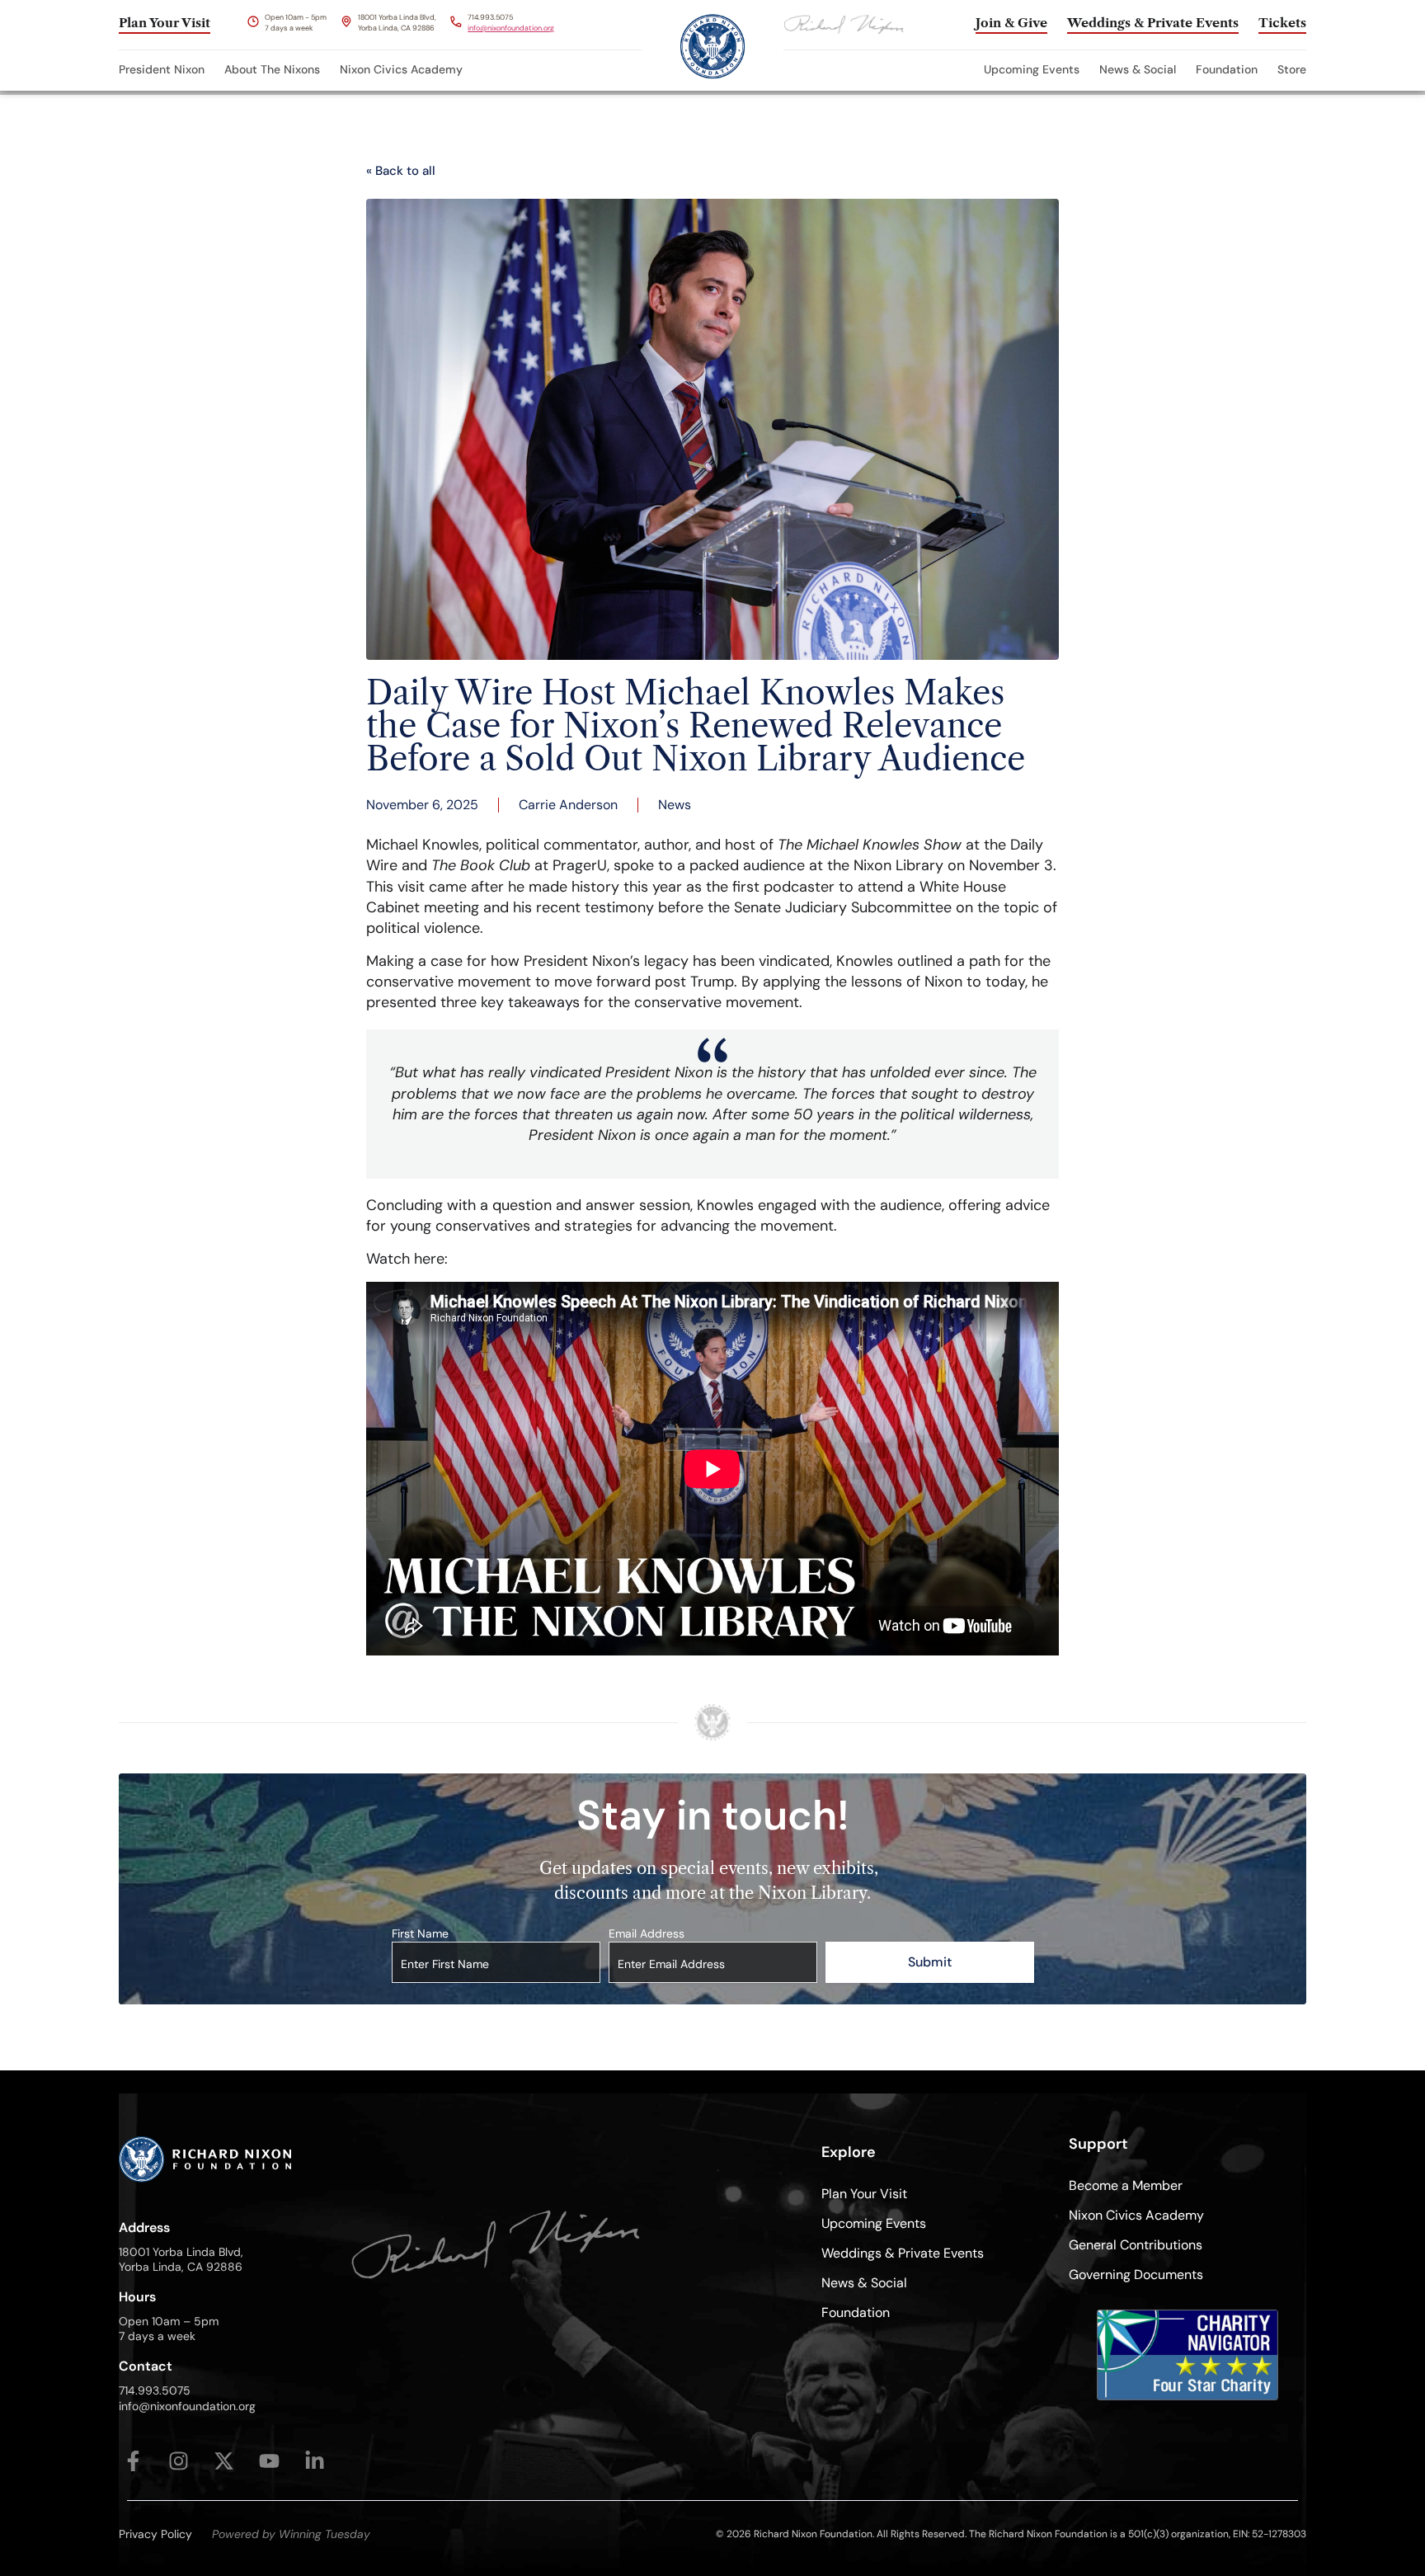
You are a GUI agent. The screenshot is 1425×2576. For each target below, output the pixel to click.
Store (1292, 69)
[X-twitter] (224, 2461)
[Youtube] (269, 2461)
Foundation (1227, 69)
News (675, 805)
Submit (930, 1962)
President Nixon (162, 69)
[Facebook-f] (133, 2461)
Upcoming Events (1032, 69)
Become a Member (1126, 2185)
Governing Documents (1136, 2275)
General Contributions (1136, 2245)
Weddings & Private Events (903, 2253)
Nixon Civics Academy (401, 69)
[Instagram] (179, 2461)
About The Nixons (272, 69)
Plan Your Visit (864, 2194)
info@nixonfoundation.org (511, 28)
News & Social (1138, 69)
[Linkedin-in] (315, 2461)
